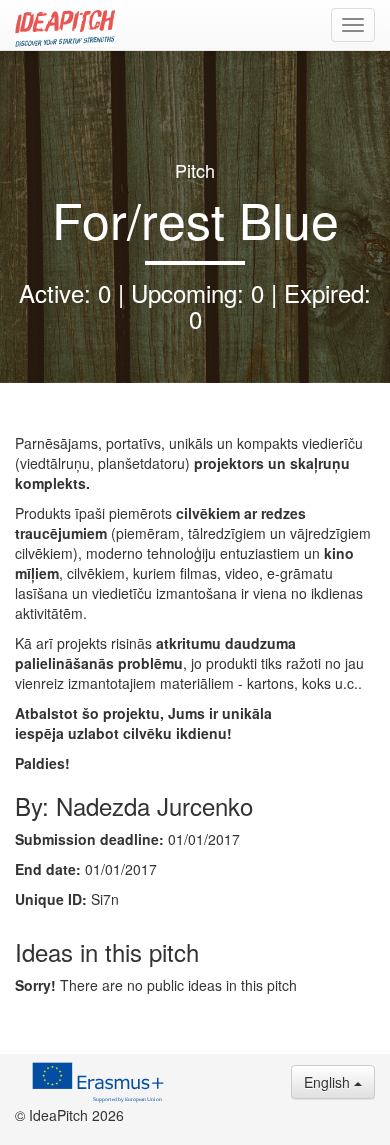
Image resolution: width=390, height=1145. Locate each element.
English (329, 1082)
